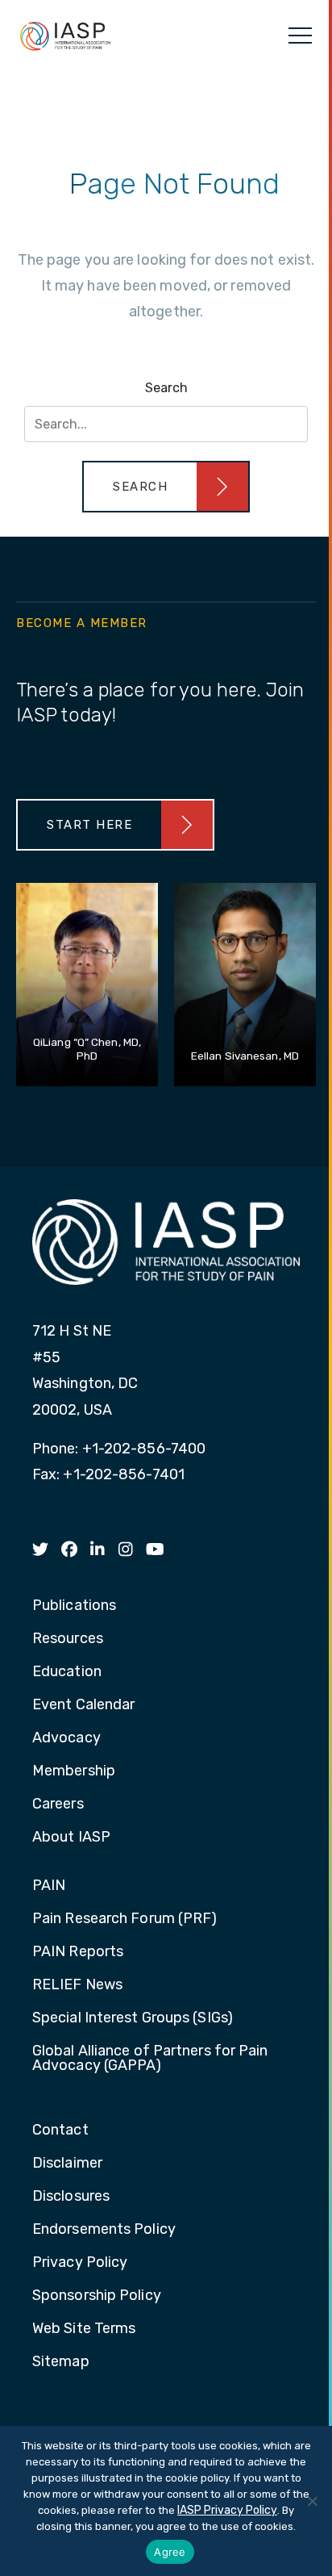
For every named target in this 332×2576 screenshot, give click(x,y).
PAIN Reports (78, 1952)
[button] (166, 487)
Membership (74, 1771)
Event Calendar (83, 1705)
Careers (58, 1804)
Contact (60, 2131)
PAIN (49, 1886)
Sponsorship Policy (97, 2296)
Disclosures (71, 2197)
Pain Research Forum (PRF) (125, 1919)
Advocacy (66, 1738)
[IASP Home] (65, 36)
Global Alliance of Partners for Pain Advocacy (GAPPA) (150, 2059)
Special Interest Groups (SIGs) (133, 2018)
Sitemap (61, 2362)
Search (166, 388)
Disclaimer (67, 2164)
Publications (74, 1606)
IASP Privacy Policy (227, 2510)
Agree (170, 2552)
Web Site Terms (84, 2329)
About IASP (71, 1838)
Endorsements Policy (104, 2230)
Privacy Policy (80, 2263)
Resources (68, 1639)
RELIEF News (77, 1985)
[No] (312, 2501)
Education (67, 1672)
